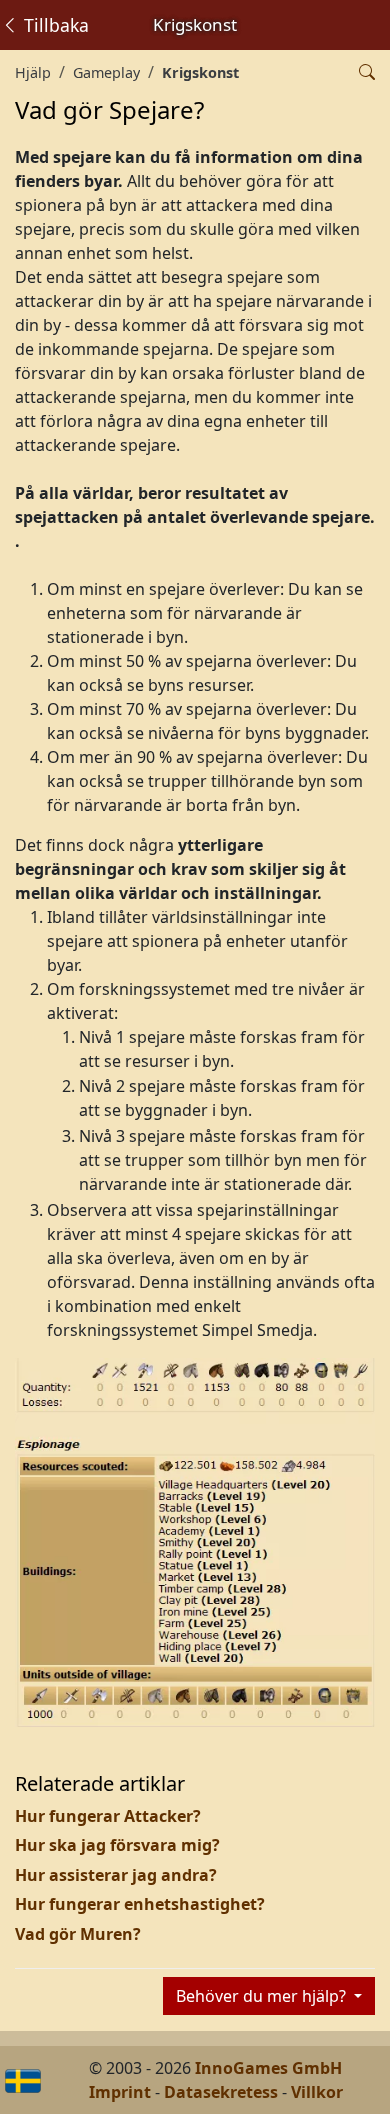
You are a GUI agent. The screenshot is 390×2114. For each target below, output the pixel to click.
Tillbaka (54, 25)
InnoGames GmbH (268, 2068)
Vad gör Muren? (78, 1934)
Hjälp (33, 72)
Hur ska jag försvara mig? (117, 1845)
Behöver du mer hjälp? (263, 1996)
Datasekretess (221, 2092)
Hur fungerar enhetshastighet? (140, 1904)
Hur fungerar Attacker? (108, 1816)
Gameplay (106, 72)
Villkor (317, 2092)
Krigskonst (200, 72)
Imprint (120, 2092)
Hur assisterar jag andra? (116, 1875)
